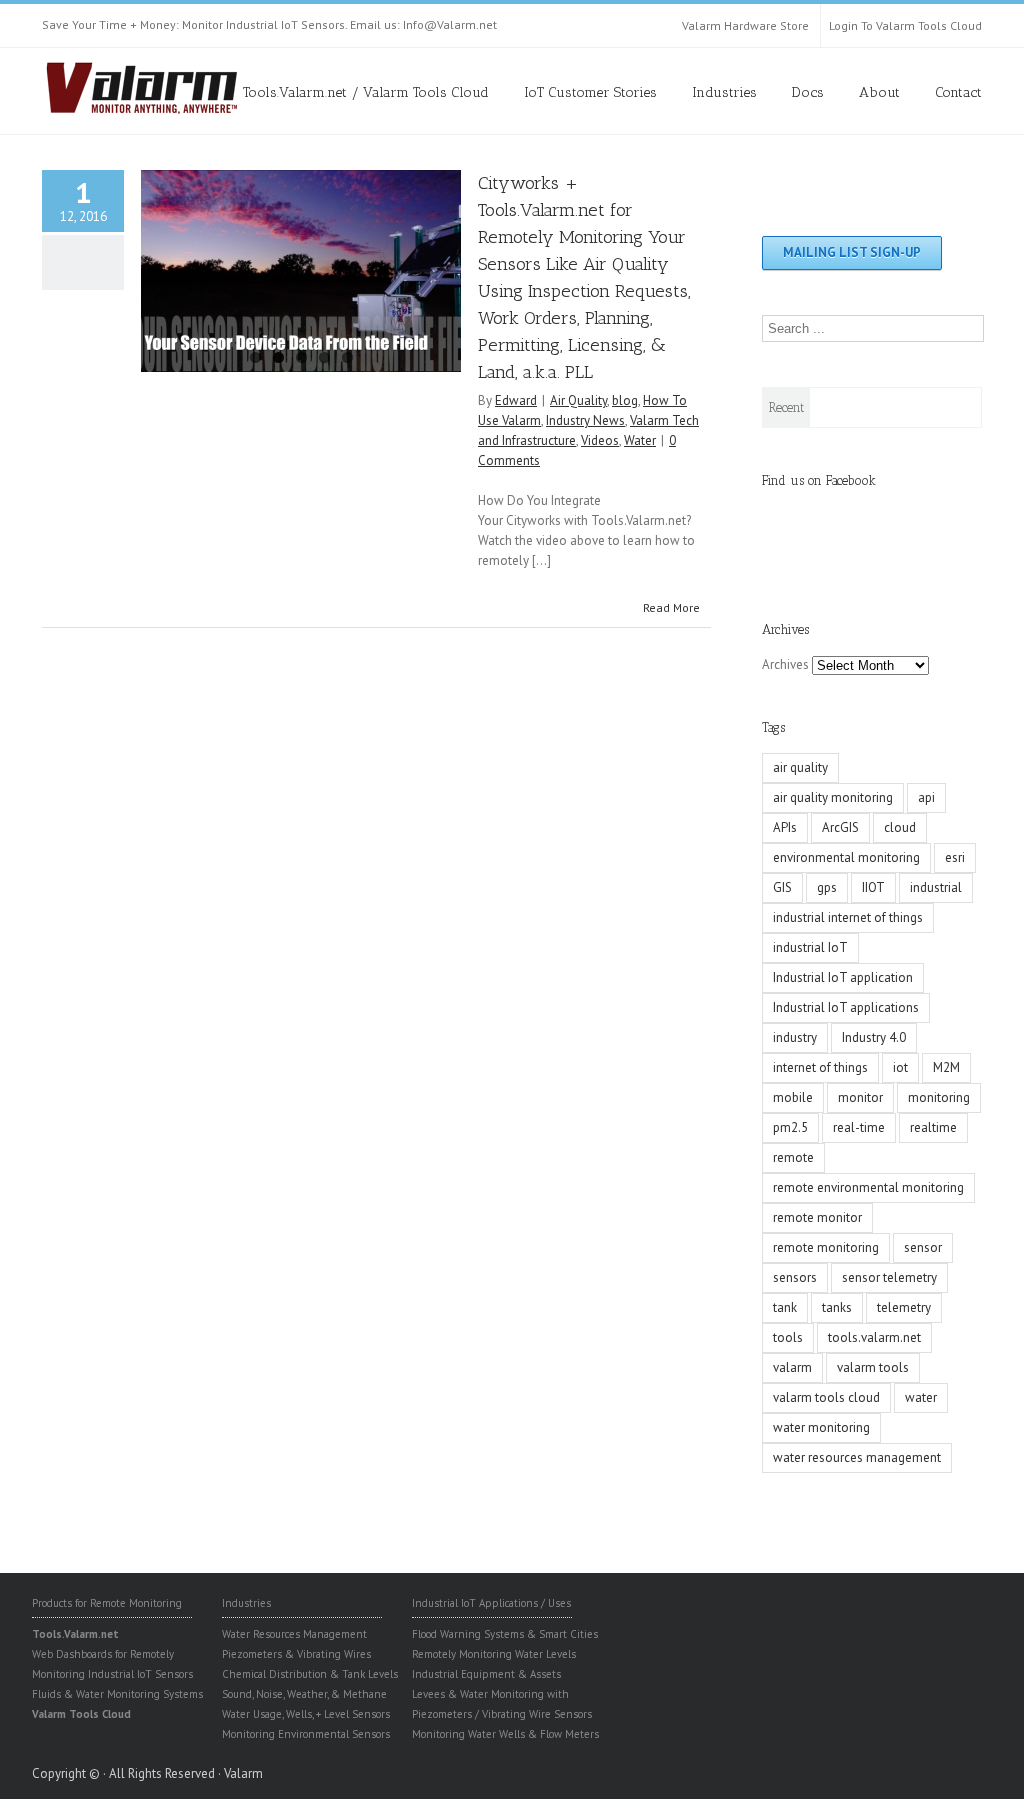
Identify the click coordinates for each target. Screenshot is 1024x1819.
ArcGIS (840, 827)
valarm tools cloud (826, 1397)
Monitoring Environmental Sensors (306, 1734)
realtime (933, 1127)
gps (827, 887)
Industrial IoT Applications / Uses (491, 1603)
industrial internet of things (848, 917)
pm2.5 (790, 1127)
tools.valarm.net (874, 1337)
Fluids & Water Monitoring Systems (117, 1694)
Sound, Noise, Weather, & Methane (304, 1694)
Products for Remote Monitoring (107, 1603)
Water (640, 440)
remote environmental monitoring (868, 1187)
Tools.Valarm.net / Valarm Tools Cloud (366, 92)
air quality (800, 767)
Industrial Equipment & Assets (486, 1674)
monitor (860, 1097)
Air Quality (578, 400)
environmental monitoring (846, 857)
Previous (156, 266)
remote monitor (817, 1217)
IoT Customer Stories (590, 92)
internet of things (820, 1067)
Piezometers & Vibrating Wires (296, 1654)
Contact (958, 92)
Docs (808, 92)
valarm (792, 1367)
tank (785, 1307)
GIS (782, 887)
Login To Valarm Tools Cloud (905, 25)
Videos (600, 440)
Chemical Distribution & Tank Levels (310, 1674)
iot (900, 1067)
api (926, 797)
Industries (724, 92)
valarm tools (873, 1367)
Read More (671, 607)
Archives (785, 664)
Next (446, 266)
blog (625, 400)
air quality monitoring (833, 797)
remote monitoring (826, 1247)
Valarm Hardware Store (745, 25)
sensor (923, 1247)
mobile (793, 1097)
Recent (786, 407)
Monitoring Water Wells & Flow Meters (505, 1734)
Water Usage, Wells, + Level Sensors (306, 1714)
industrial (936, 887)
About (879, 92)
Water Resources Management (294, 1634)
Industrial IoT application (843, 977)
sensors (795, 1277)
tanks (837, 1307)
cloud (900, 827)
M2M (946, 1067)
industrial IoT (810, 947)
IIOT (873, 887)
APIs (785, 827)
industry (795, 1037)
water (921, 1397)
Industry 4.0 (874, 1037)
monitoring (939, 1097)
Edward (516, 400)
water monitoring (821, 1427)
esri (955, 857)
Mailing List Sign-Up (852, 252)
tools (788, 1337)
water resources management (857, 1457)
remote (793, 1157)
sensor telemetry (889, 1277)
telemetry (904, 1307)
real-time (859, 1127)
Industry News (585, 420)
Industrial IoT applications (846, 1007)
